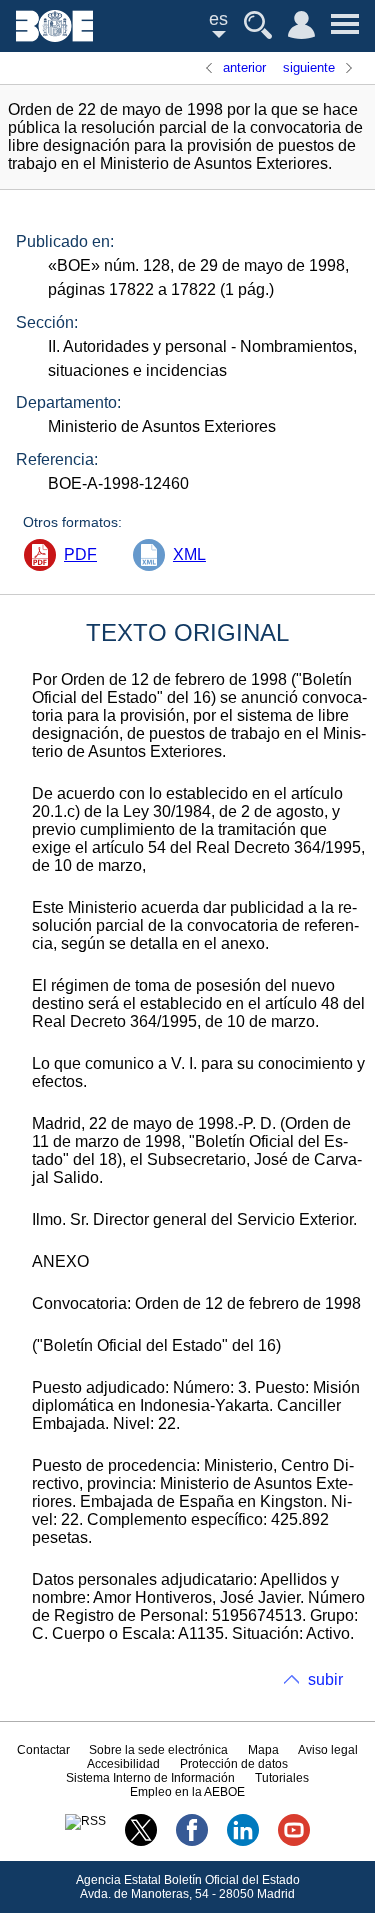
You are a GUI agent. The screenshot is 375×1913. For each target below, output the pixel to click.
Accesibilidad (123, 1764)
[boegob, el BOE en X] (141, 1842)
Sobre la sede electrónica (158, 1750)
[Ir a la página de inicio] (54, 36)
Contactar (43, 1750)
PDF (80, 554)
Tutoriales (282, 1778)
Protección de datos (234, 1764)
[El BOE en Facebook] (192, 1842)
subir (325, 1679)
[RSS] (85, 1821)
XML (189, 554)
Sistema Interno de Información (150, 1778)
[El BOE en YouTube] (294, 1842)
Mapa (263, 1750)
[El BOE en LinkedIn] (243, 1842)
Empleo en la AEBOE (187, 1792)
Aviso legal (328, 1750)
